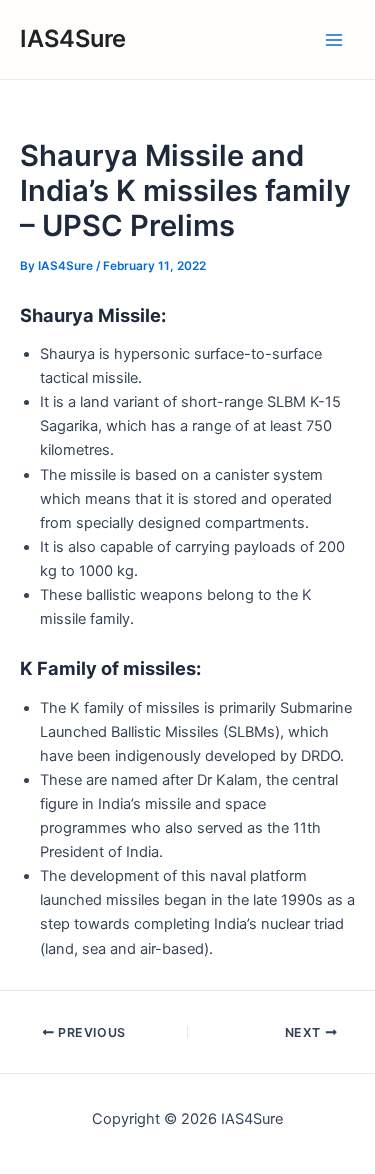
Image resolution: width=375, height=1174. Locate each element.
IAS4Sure (73, 38)
